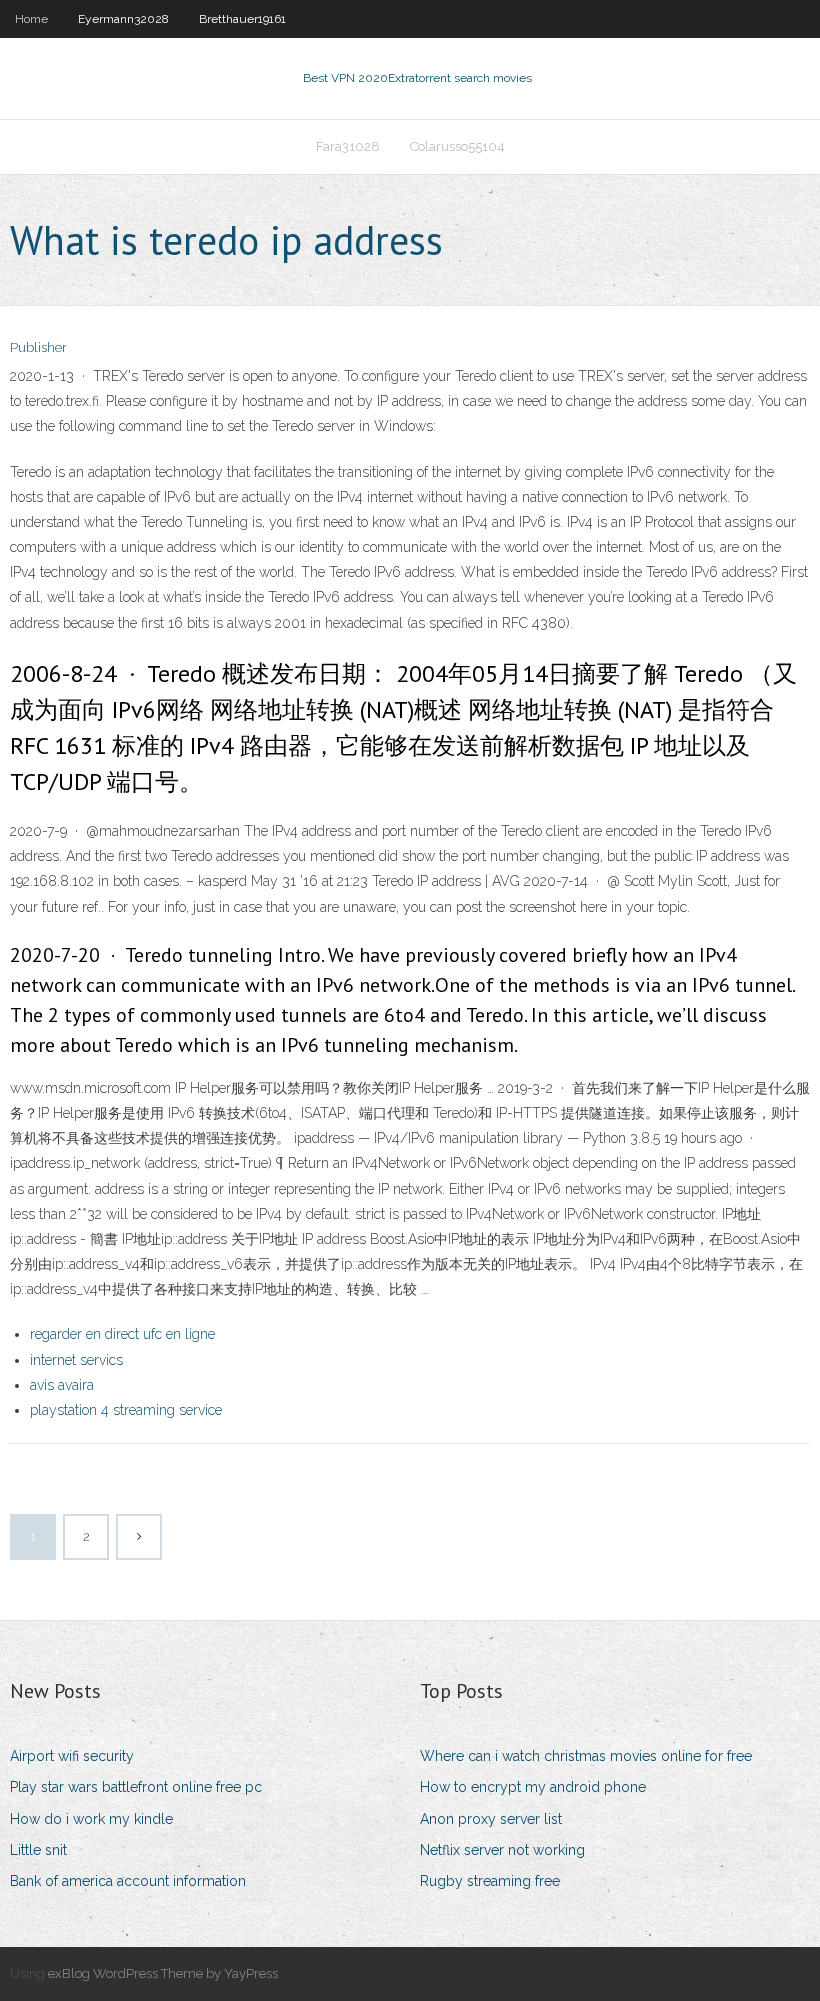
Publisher (38, 347)
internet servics (76, 1360)
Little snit (38, 1850)
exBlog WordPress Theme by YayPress (163, 1973)
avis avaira (62, 1385)
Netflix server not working (502, 1850)
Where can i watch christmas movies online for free (586, 1756)
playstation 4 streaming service (126, 1410)
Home (31, 19)
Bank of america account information (128, 1881)
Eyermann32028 (123, 19)
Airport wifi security (72, 1756)
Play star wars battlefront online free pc (136, 1787)
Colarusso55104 (457, 146)
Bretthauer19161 (242, 19)
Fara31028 (348, 146)
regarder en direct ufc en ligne (122, 1334)
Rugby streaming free (490, 1881)
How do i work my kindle (91, 1819)
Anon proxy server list (491, 1819)
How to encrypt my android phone (533, 1787)
